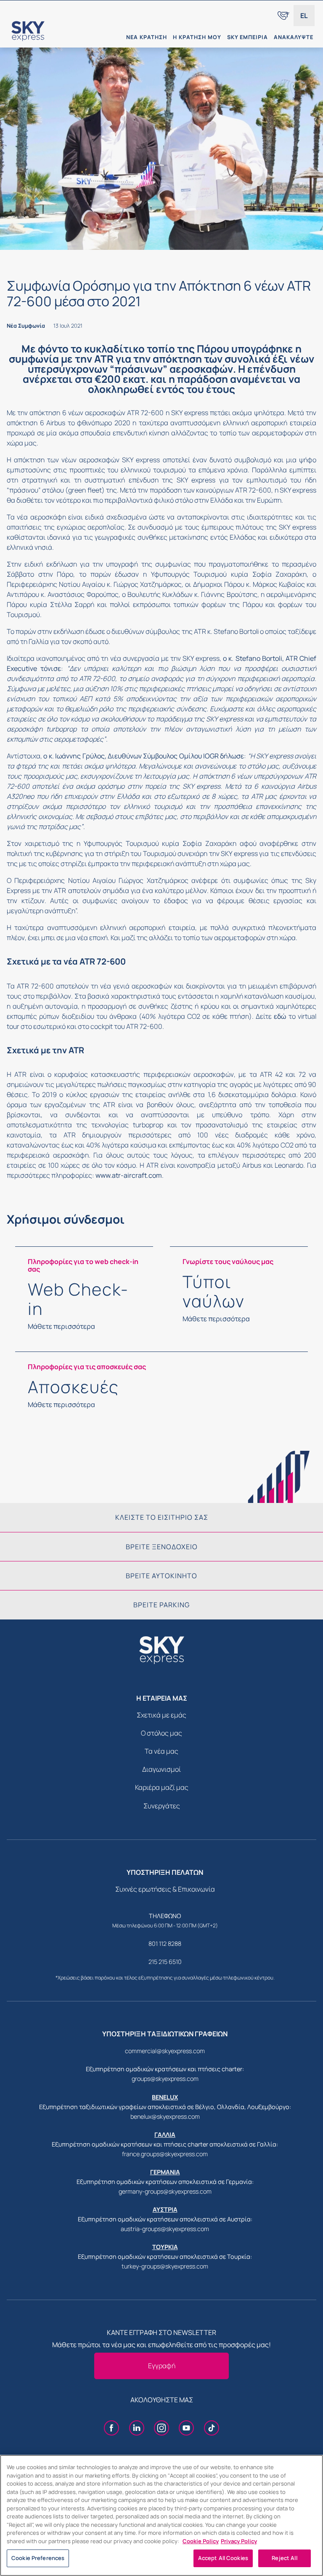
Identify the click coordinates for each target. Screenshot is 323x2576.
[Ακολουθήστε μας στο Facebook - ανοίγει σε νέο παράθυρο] (111, 2429)
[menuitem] (283, 16)
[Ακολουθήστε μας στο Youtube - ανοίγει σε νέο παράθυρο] (186, 2429)
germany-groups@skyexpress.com (165, 2191)
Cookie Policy (201, 2541)
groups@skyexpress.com (165, 2079)
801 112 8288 (165, 1944)
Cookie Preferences (38, 2558)
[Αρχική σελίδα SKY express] (58, 31)
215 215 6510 (165, 1962)
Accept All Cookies (223, 2558)
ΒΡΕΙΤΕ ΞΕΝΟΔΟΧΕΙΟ (162, 1547)
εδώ (280, 1016)
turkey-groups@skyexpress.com (165, 2266)
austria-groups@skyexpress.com (165, 2229)
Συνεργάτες (162, 1806)
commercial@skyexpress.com (165, 2051)
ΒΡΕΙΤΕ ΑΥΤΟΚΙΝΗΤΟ (161, 1576)
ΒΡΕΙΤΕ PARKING (161, 1605)
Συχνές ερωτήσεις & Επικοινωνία (165, 1889)
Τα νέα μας (161, 1751)
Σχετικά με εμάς (161, 1715)
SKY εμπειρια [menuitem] (248, 37)
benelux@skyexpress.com (165, 2116)
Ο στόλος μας (161, 1733)
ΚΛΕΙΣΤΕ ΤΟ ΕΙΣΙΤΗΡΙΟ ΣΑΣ (162, 1517)
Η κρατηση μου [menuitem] (197, 37)
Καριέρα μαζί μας (162, 1787)
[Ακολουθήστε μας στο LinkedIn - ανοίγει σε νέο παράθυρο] (137, 2429)
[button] (304, 16)
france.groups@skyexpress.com (165, 2154)
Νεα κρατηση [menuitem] (147, 37)
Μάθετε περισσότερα (61, 1326)
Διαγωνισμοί (161, 1769)
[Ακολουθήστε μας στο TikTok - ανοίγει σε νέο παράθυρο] (212, 2429)
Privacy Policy (239, 2541)
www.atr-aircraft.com (129, 1175)
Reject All (284, 2558)
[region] (161, 2515)
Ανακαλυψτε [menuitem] (294, 37)
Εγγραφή (162, 2366)
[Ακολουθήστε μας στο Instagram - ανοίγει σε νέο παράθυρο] (161, 2429)
